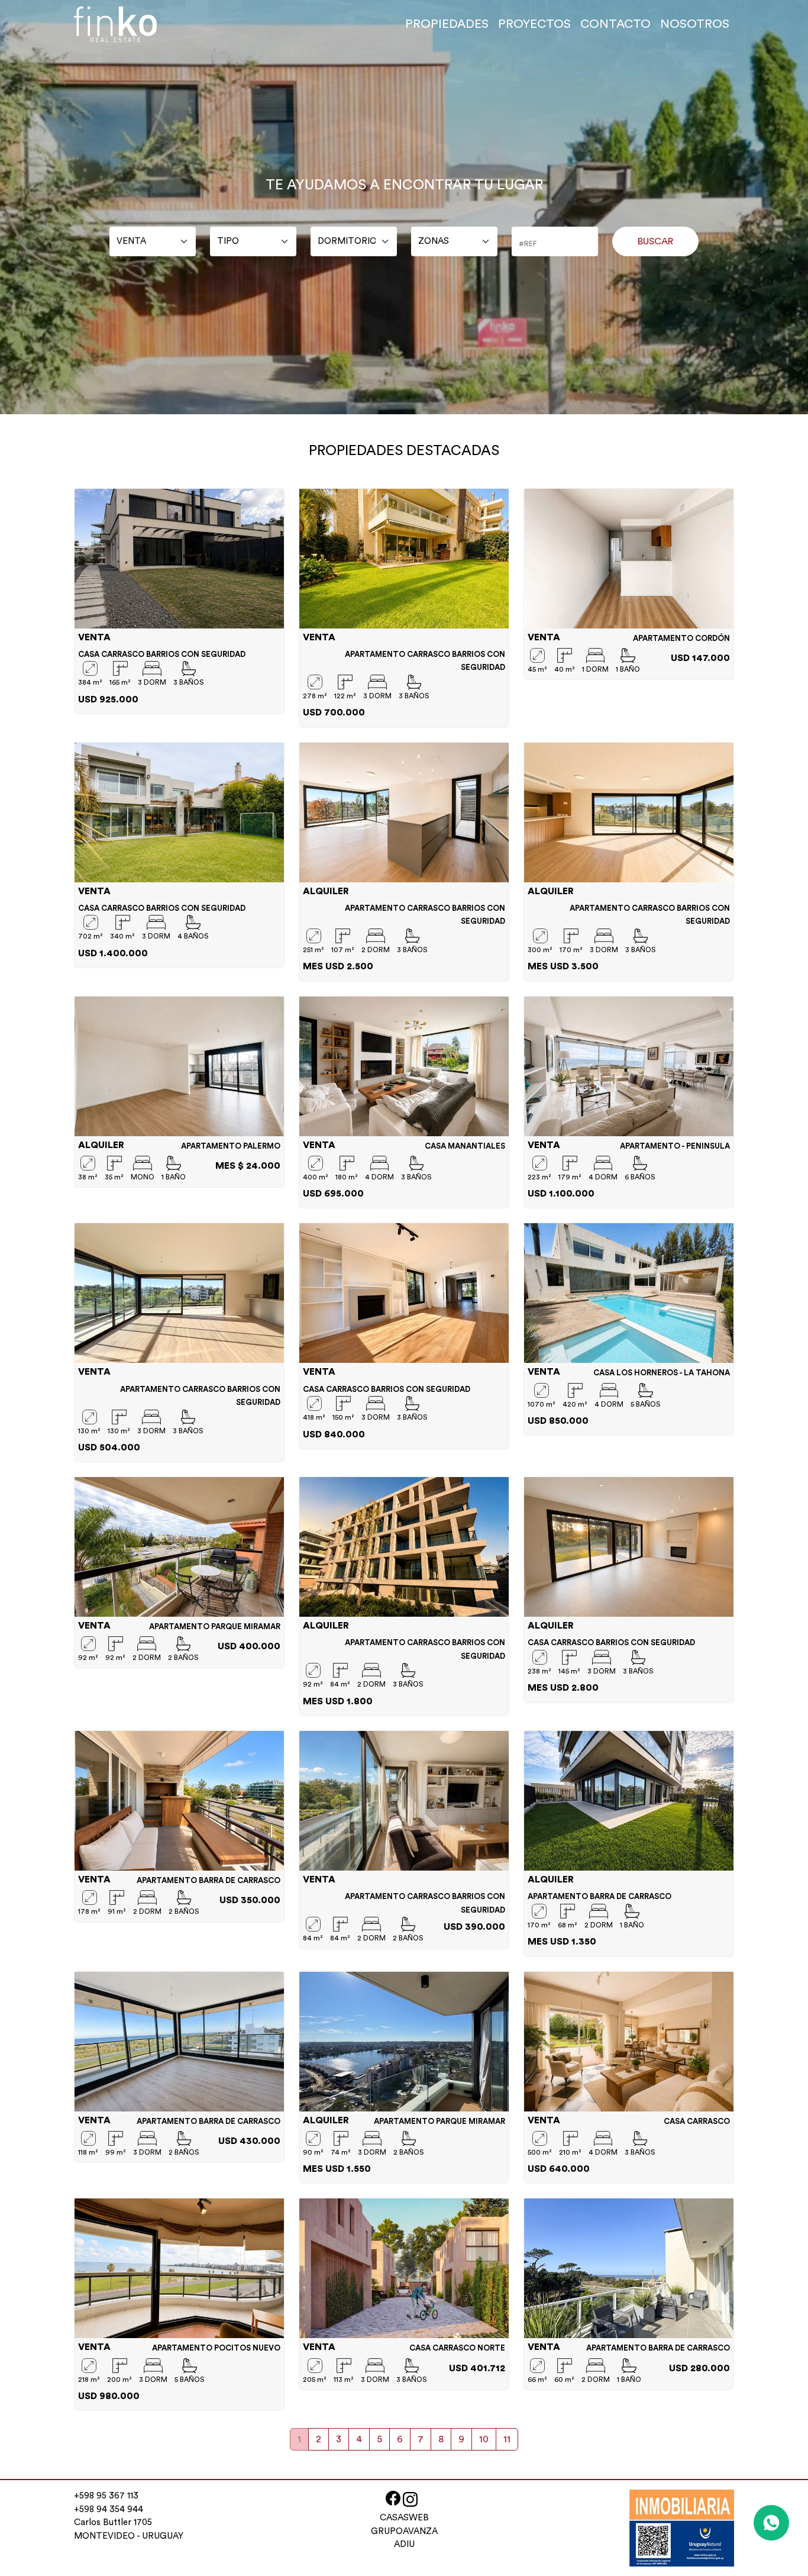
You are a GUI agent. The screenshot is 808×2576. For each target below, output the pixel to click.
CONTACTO (615, 24)
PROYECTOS (534, 24)
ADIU (404, 2544)
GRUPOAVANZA (404, 2531)
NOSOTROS (695, 24)
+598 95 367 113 (106, 2496)
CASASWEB (404, 2518)
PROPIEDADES (447, 24)
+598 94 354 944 (109, 2509)
